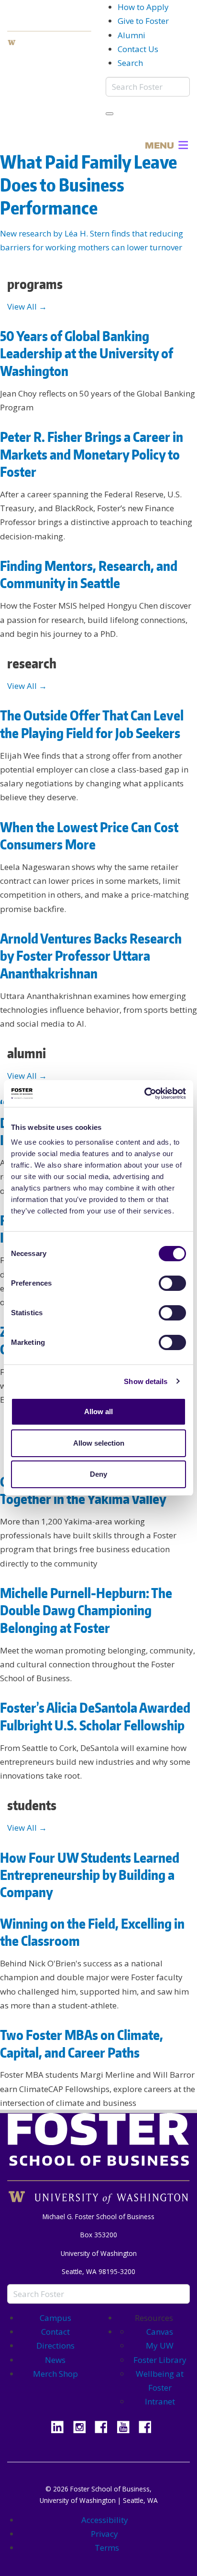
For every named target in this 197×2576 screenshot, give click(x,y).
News (55, 2360)
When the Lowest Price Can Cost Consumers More (89, 836)
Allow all (98, 1411)
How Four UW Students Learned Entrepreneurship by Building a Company (90, 1875)
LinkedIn (61, 2426)
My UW (160, 2345)
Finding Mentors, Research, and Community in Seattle (89, 574)
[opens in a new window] (49, 42)
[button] (159, 145)
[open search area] (109, 114)
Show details (146, 1381)
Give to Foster (143, 21)
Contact (55, 2332)
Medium (149, 2426)
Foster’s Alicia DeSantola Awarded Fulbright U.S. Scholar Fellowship (95, 1716)
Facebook (105, 2426)
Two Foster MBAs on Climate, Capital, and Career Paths (82, 2043)
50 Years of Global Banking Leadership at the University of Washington (87, 353)
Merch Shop (55, 2374)
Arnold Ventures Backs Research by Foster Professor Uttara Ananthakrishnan (91, 956)
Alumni (131, 35)
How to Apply (143, 7)
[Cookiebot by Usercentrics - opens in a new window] (144, 1094)
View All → (27, 306)
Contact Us (138, 49)
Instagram (83, 2426)
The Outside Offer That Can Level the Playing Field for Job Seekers (92, 724)
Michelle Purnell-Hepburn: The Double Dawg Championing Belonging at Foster (86, 1610)
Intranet (160, 2401)
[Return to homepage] (98, 2150)
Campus (55, 2318)
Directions (55, 2345)
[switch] (172, 1283)
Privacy (104, 2534)
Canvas (160, 2332)
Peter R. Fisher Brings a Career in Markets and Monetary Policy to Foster (92, 454)
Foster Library (160, 2360)
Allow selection (99, 1443)
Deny (98, 1474)
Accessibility (105, 2520)
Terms (107, 2548)
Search (130, 63)
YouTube (127, 2426)
